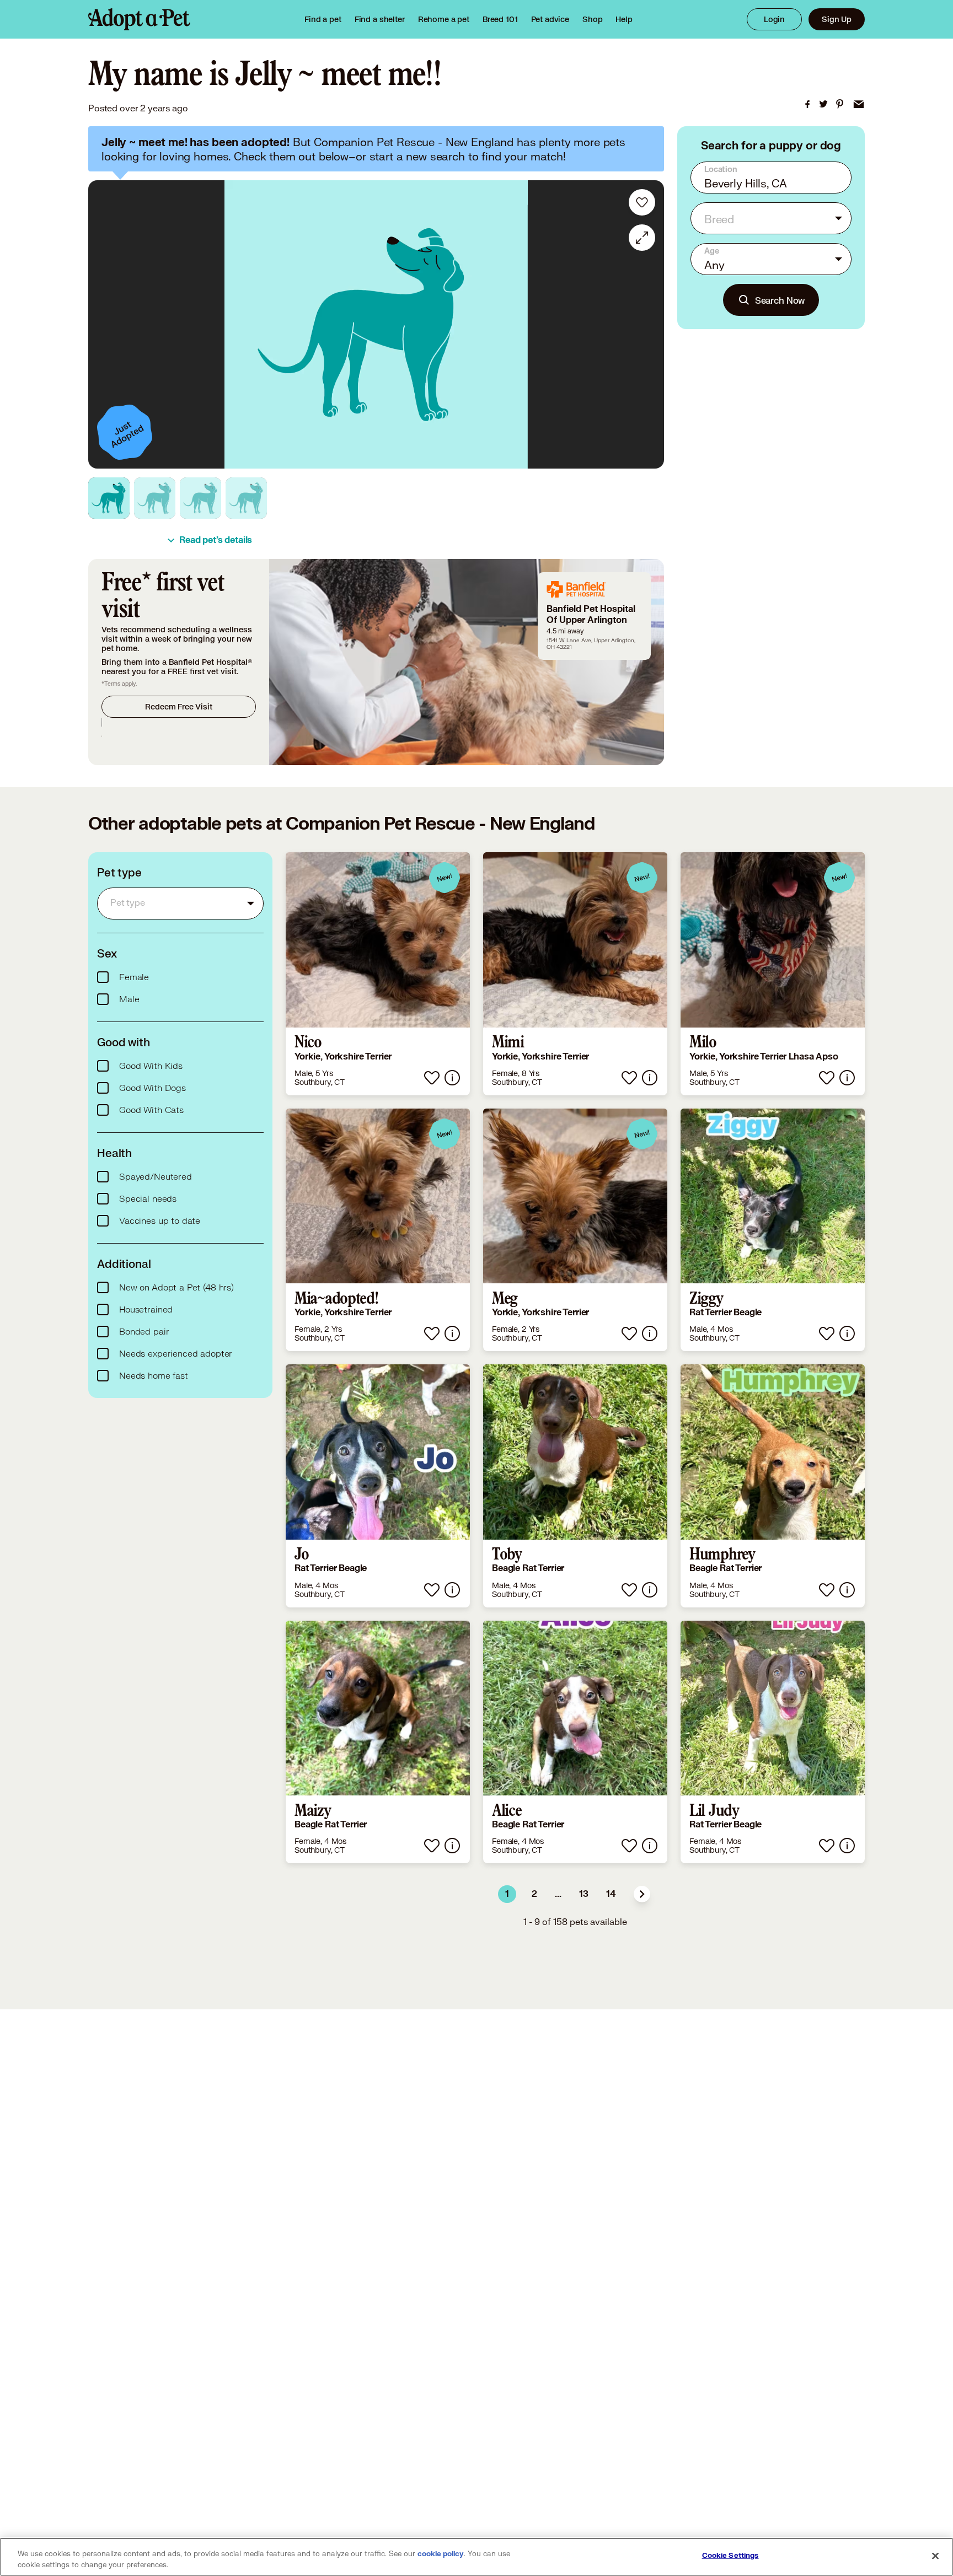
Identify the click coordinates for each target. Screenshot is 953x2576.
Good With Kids (151, 1066)
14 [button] (611, 1894)
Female (134, 977)
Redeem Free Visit (178, 706)
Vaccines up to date (160, 1221)
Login (774, 19)
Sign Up (837, 19)
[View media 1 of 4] (109, 498)
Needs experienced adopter (176, 1354)
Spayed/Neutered (156, 1177)
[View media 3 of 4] (200, 498)
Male (129, 999)
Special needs (148, 1199)
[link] (444, 19)
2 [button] (534, 1894)
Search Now (780, 300)
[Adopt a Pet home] (139, 19)
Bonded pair (144, 1332)
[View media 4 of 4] (246, 498)
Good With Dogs (152, 1088)
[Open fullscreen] (642, 238)
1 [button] (507, 1894)
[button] (642, 1894)
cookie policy (441, 2554)
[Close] (935, 2556)
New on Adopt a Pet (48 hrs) (176, 1288)
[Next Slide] (648, 325)
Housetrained (146, 1310)
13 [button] (584, 1894)
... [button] (558, 1894)
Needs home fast (154, 1376)
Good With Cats (151, 1110)
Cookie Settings (730, 2556)
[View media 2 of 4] (155, 498)
